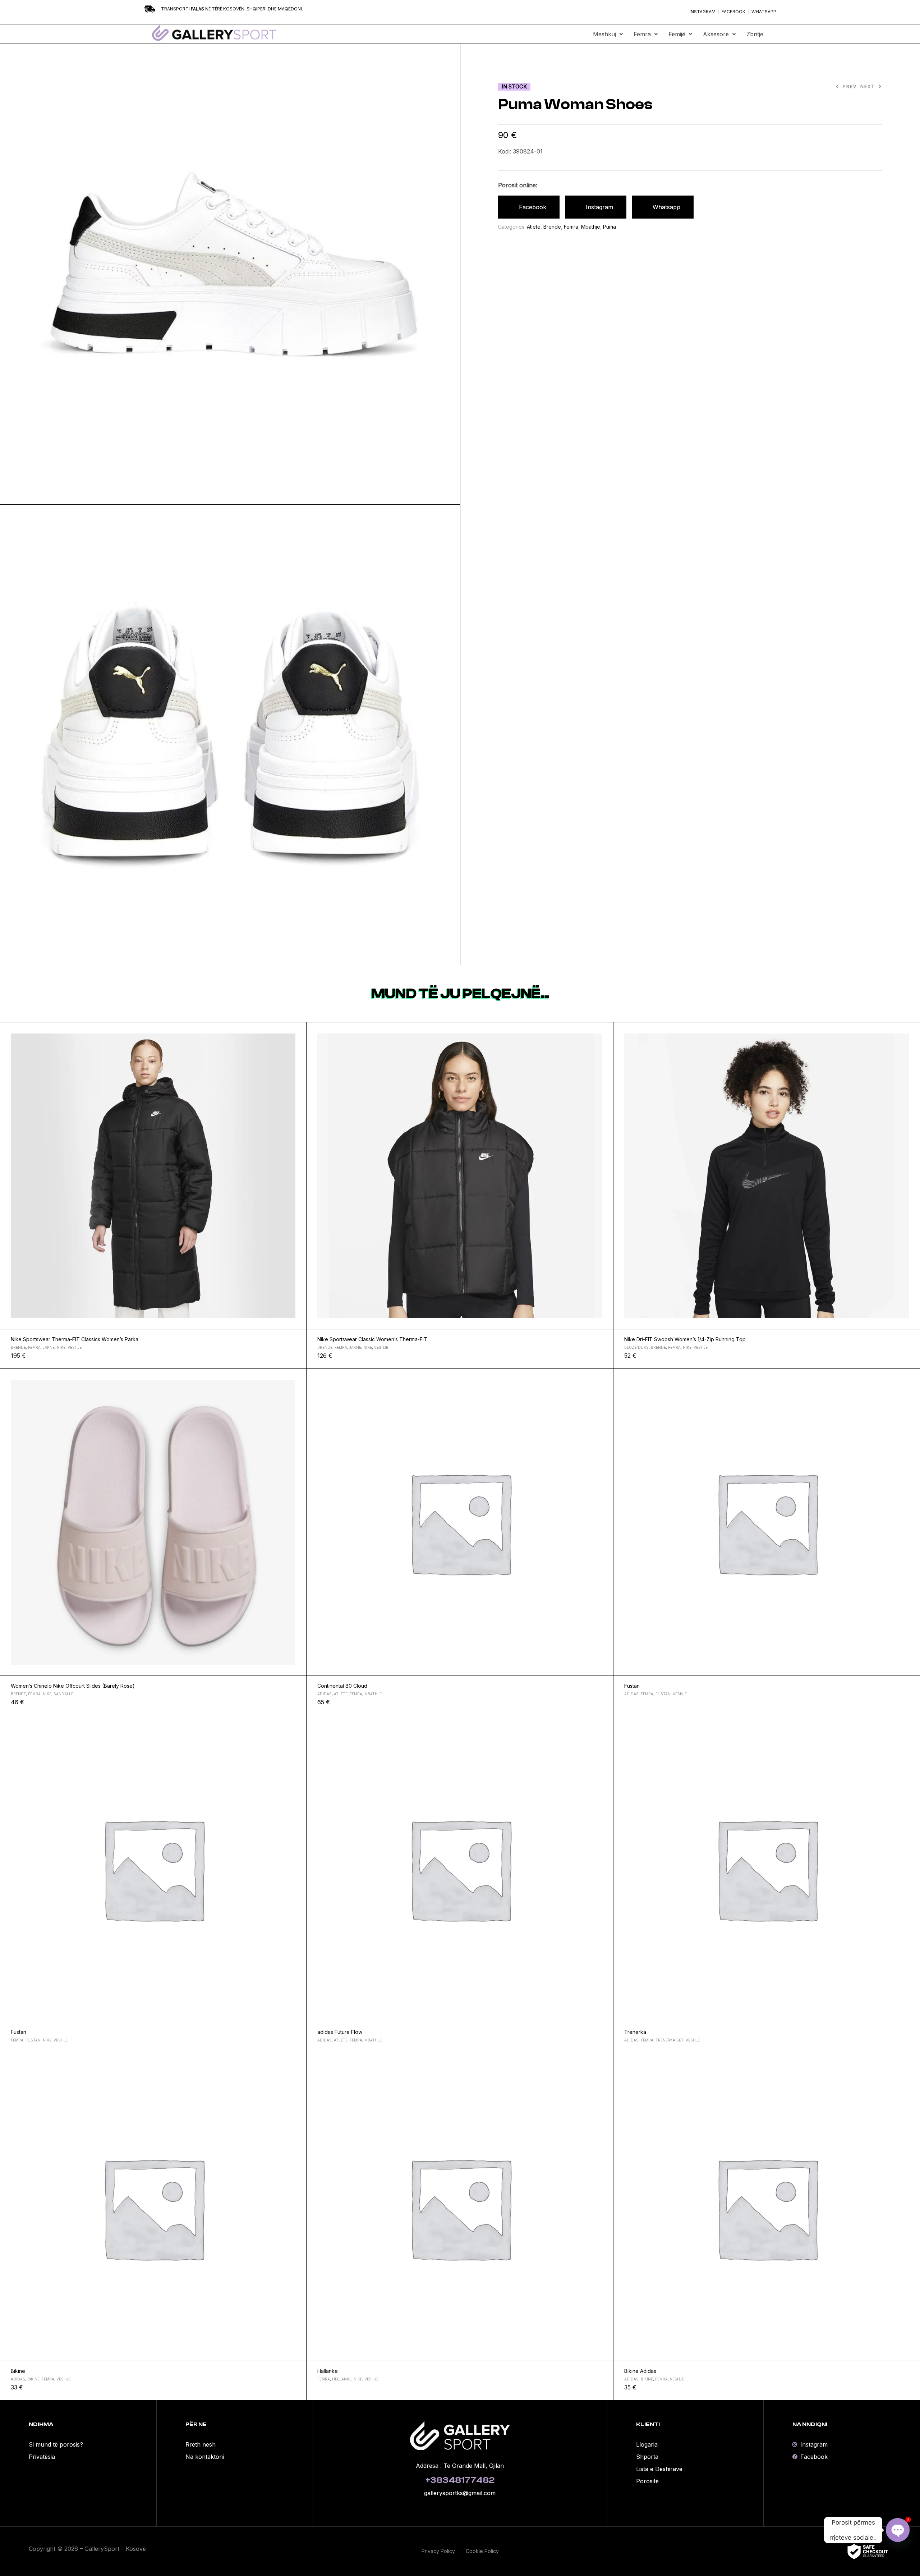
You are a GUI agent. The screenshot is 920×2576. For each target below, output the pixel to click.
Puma (609, 227)
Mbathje (591, 227)
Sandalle (63, 1694)
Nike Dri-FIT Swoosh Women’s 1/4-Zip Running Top (685, 1339)
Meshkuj (604, 34)
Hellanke (342, 2379)
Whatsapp (666, 207)
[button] (608, 34)
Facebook (533, 207)
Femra (642, 34)
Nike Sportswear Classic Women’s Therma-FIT (372, 1339)
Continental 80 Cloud (342, 1686)
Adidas (325, 1694)
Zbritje (755, 34)
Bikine (18, 2371)
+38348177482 (460, 2480)
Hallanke (328, 2371)
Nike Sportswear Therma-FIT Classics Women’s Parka (75, 1339)
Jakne (49, 1347)
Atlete (534, 227)
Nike (61, 1347)
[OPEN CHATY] (898, 2530)
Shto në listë (298, 1031)
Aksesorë (716, 34)
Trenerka (635, 2032)
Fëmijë (677, 34)
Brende (552, 227)
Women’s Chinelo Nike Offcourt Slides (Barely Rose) (73, 1686)
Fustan (632, 1686)
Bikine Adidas (640, 2371)
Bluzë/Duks (636, 1347)
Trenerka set (670, 2040)
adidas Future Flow (340, 2032)
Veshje (75, 1347)
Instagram (599, 207)
